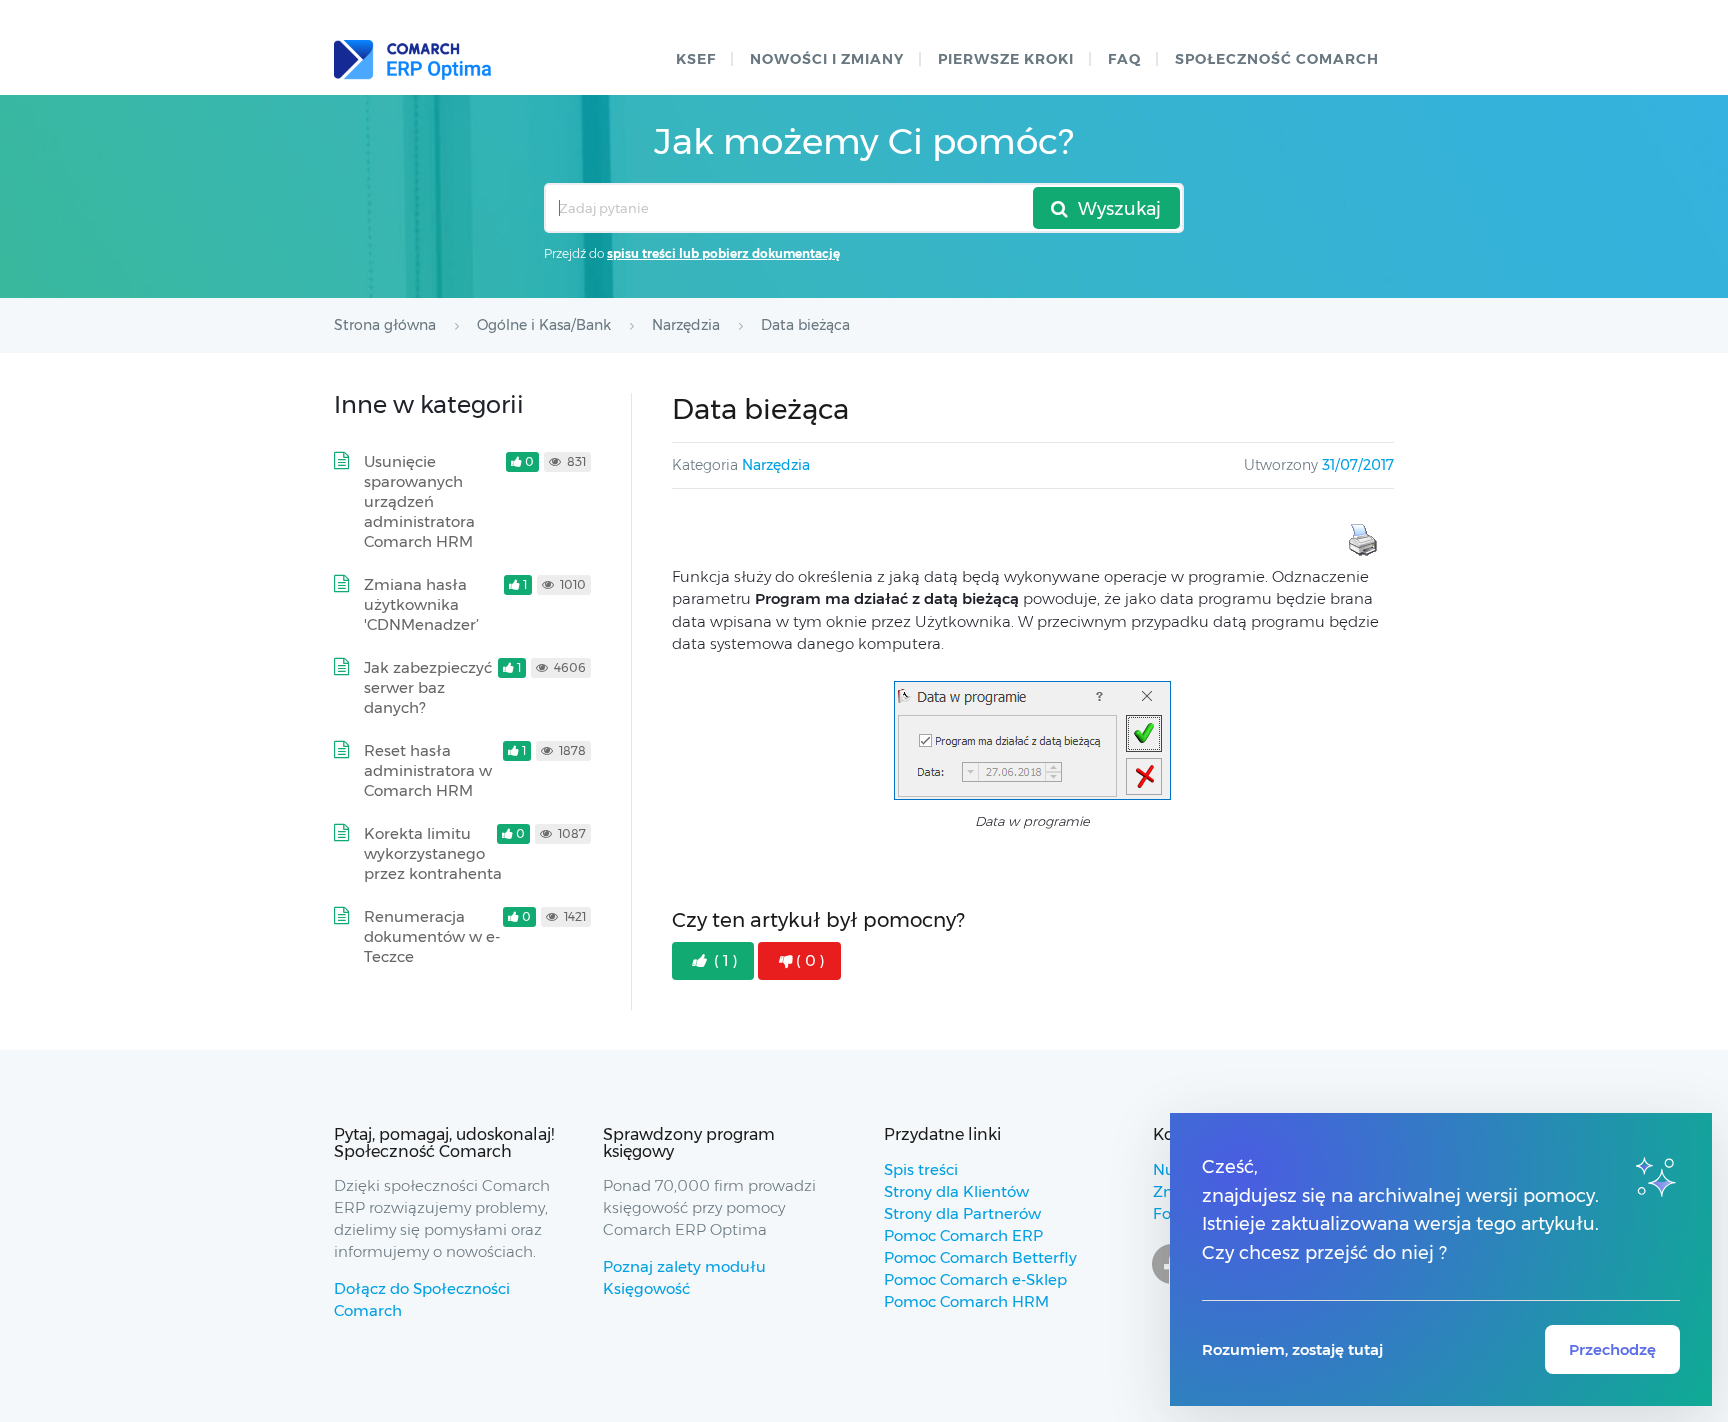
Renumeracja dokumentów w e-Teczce (432, 936)
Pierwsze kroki (1006, 59)
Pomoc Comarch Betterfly (980, 1257)
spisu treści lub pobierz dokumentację (723, 253)
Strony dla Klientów (956, 1191)
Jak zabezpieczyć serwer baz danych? (428, 687)
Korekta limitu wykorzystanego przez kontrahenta (433, 853)
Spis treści (921, 1169)
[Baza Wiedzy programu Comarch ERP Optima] (412, 60)
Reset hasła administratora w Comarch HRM (428, 770)
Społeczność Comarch (1277, 59)
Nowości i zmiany (827, 59)
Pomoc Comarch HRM (966, 1301)
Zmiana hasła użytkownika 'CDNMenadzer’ (421, 604)
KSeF (696, 59)
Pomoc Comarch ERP (963, 1235)
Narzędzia (776, 465)
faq (1124, 59)
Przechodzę (1612, 1349)
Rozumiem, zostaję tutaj (1292, 1349)
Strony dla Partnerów (962, 1213)
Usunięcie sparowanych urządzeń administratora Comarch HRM (419, 501)
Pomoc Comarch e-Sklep (975, 1279)
